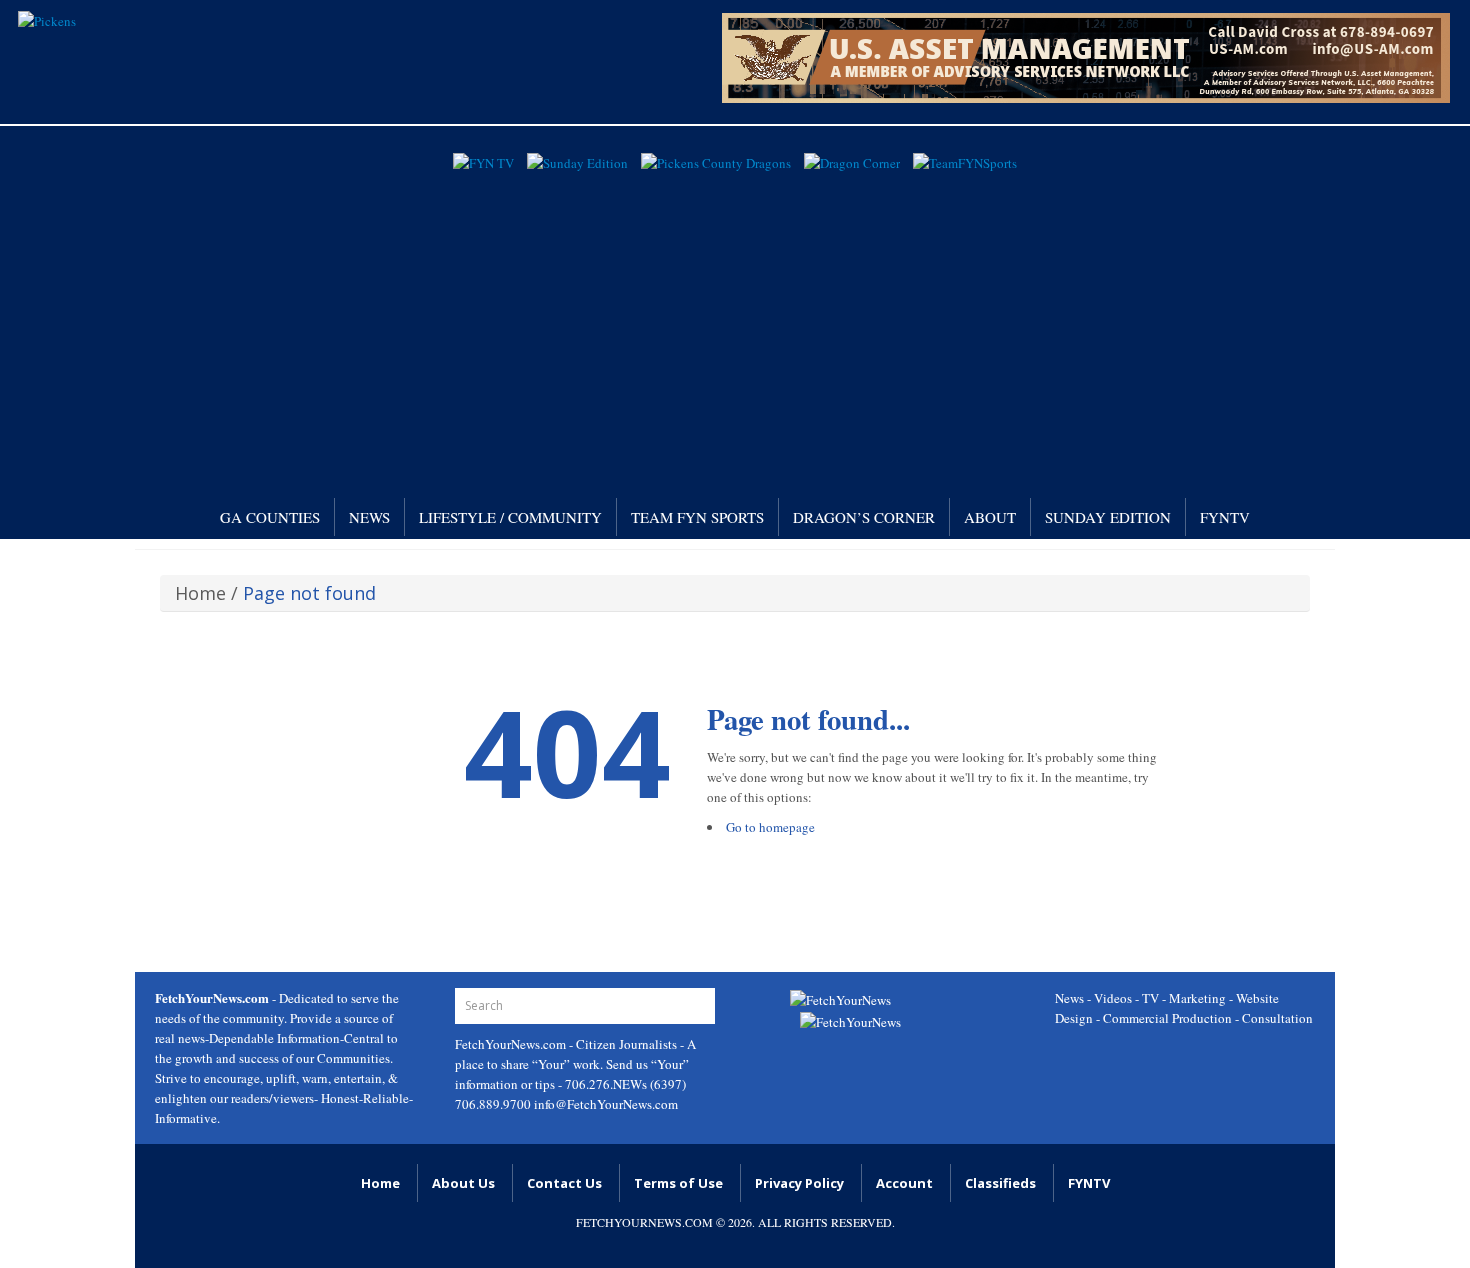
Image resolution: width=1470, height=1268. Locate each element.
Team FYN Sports (697, 517)
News (369, 517)
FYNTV (1225, 517)
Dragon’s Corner (864, 517)
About (990, 517)
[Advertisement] (735, 328)
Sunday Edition (1108, 517)
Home (200, 593)
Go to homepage (770, 827)
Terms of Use (678, 1183)
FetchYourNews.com (512, 1044)
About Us (463, 1183)
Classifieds (1000, 1183)
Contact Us (564, 1183)
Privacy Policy (799, 1183)
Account (904, 1183)
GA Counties (270, 517)
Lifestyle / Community (510, 517)
